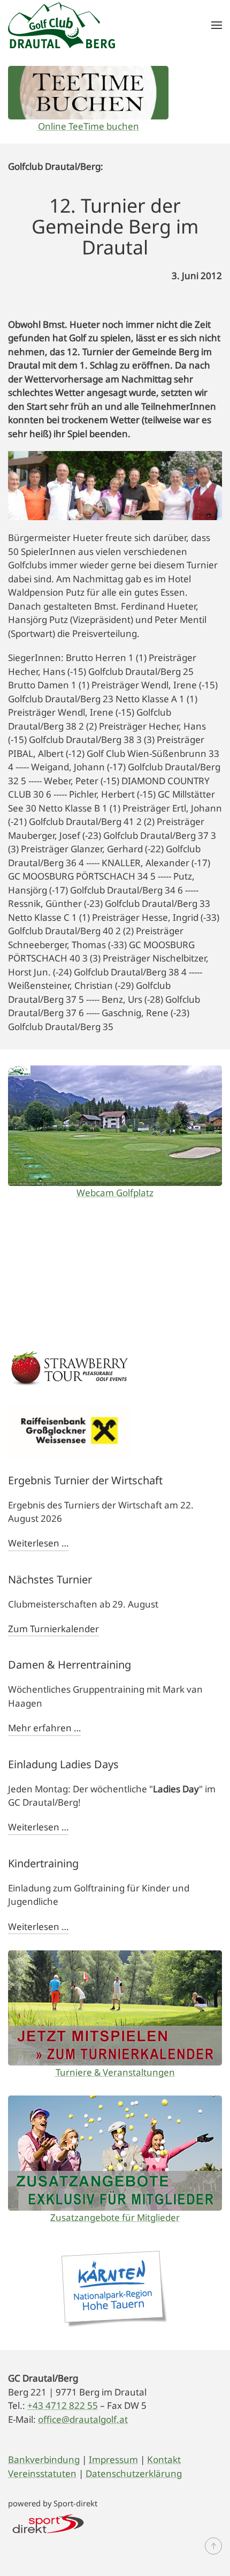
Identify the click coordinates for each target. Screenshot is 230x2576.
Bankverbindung (44, 2459)
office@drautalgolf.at (83, 2419)
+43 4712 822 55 (63, 2405)
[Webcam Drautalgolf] (115, 1126)
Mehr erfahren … (44, 1728)
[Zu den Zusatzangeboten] (115, 2153)
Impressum (113, 2459)
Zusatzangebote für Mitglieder (115, 2217)
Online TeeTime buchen (89, 126)
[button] (217, 25)
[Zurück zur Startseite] (62, 25)
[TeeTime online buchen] (88, 93)
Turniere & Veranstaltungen (115, 2072)
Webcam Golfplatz (115, 1193)
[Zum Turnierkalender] (115, 2008)
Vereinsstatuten (42, 2473)
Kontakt (164, 2459)
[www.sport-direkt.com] (48, 2523)
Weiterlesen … (38, 1543)
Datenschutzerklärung (134, 2473)
